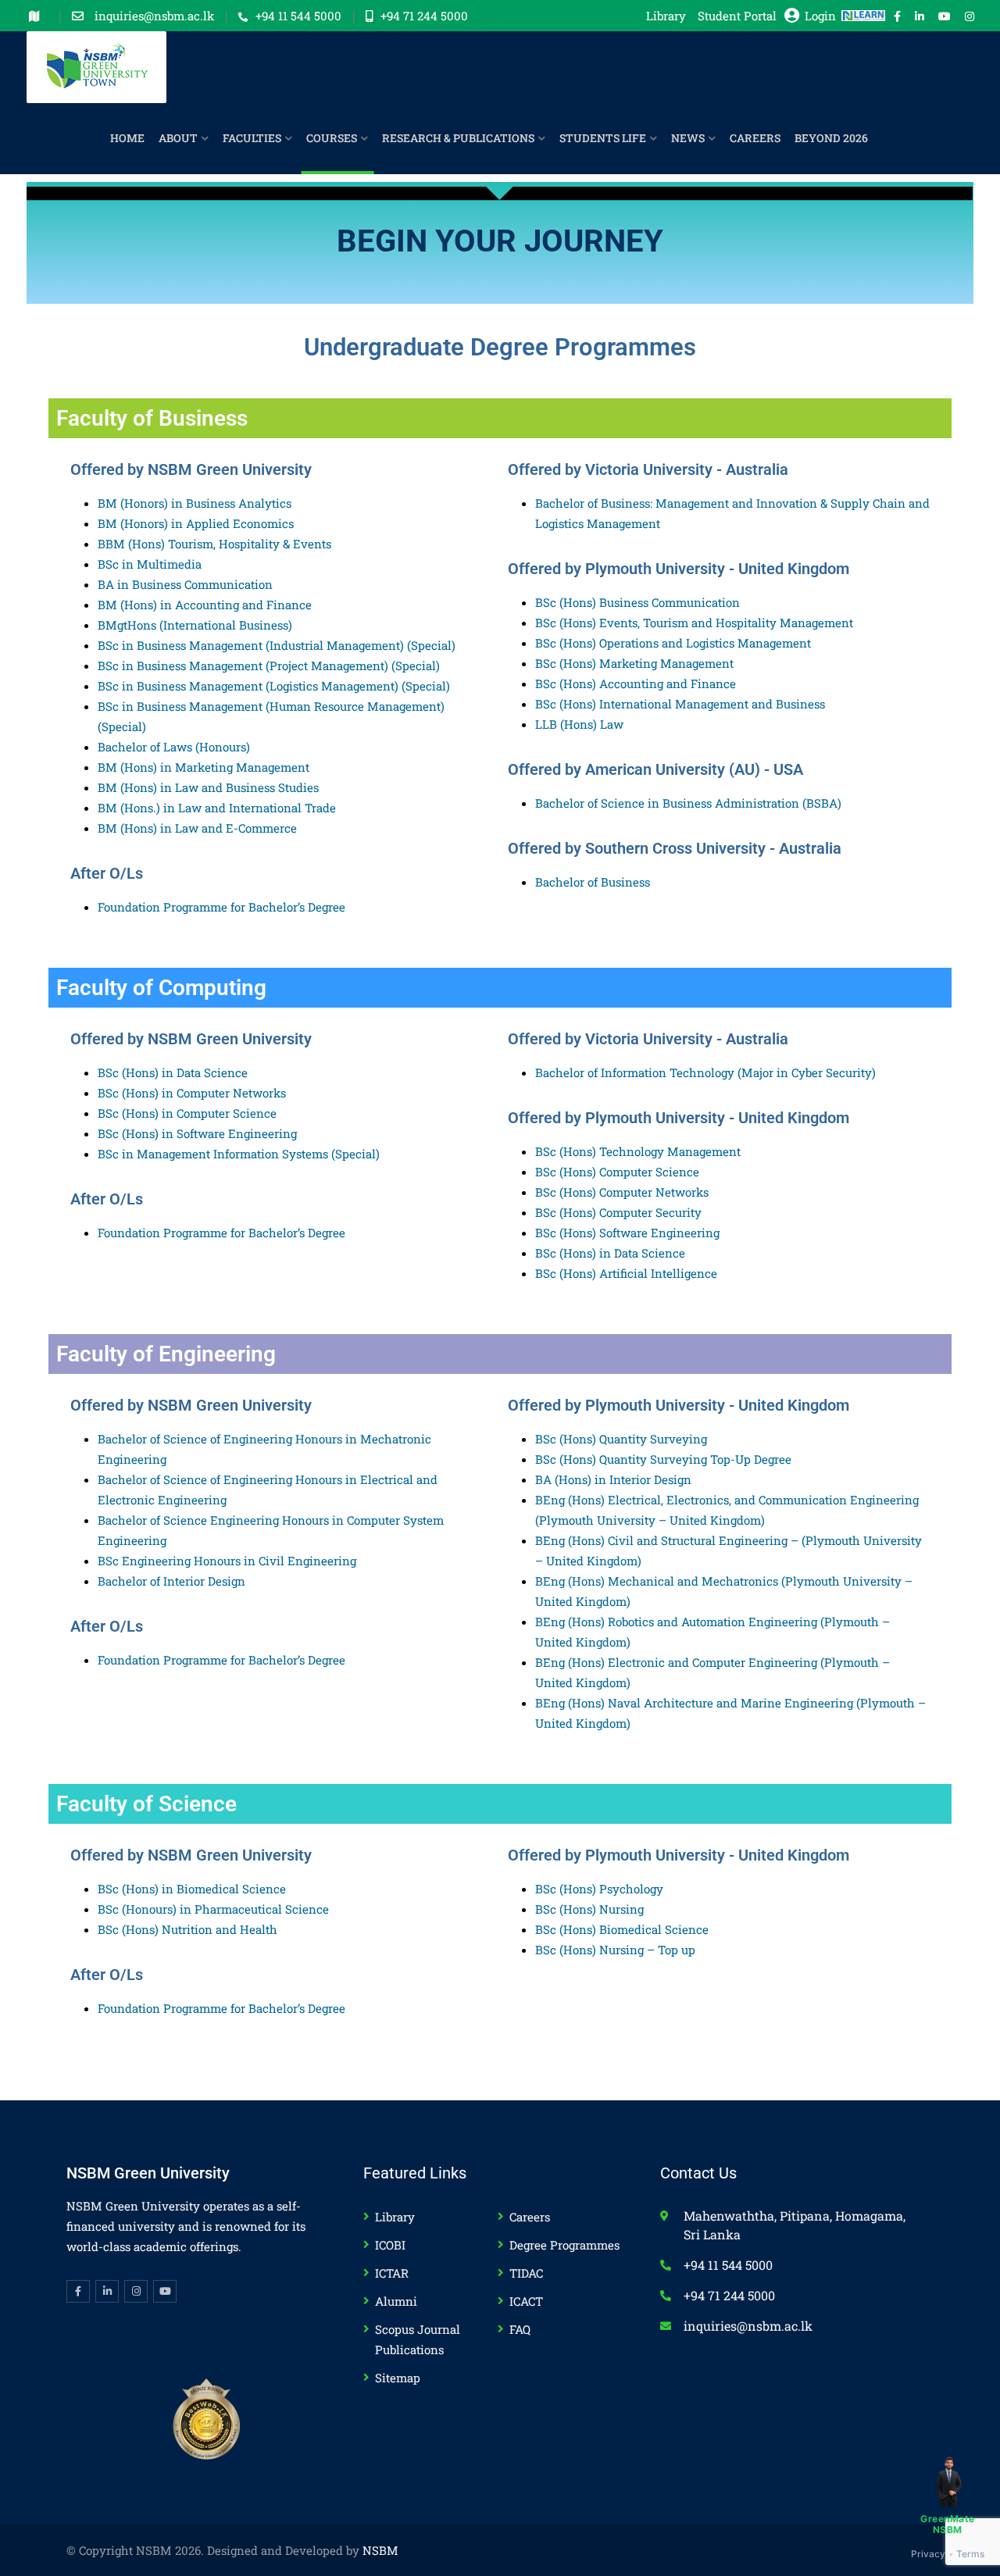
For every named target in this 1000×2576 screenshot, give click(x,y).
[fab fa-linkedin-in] (920, 16)
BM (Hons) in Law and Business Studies (208, 787)
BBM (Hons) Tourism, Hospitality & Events (214, 544)
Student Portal (737, 16)
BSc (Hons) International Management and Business (680, 704)
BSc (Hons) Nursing (589, 1909)
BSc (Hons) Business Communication (637, 602)
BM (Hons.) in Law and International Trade (217, 808)
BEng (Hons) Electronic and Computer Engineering (678, 1662)
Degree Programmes (564, 2245)
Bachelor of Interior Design (171, 1581)
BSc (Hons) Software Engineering (627, 1233)
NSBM (380, 2550)
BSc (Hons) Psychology (599, 1889)
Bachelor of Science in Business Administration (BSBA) (688, 803)
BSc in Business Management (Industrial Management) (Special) (277, 645)
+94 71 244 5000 (424, 16)
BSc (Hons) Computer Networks (622, 1192)
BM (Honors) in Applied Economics (196, 523)
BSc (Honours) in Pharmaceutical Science (213, 1909)
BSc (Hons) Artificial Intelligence (626, 1273)
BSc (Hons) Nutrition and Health (187, 1929)
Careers (530, 2217)
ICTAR (392, 2273)
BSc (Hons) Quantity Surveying (621, 1439)
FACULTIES (252, 138)
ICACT (526, 2301)
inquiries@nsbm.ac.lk (156, 16)
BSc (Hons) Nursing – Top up (615, 1950)
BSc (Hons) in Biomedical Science (192, 1889)
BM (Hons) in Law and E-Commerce (197, 828)
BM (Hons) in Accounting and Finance (205, 605)
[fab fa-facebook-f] (897, 16)
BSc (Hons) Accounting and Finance (636, 683)
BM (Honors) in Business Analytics (195, 503)
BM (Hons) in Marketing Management (204, 767)
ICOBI (390, 2245)
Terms (971, 2554)
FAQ (520, 2329)
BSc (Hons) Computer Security (618, 1212)
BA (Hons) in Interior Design (613, 1479)
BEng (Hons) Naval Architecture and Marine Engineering (696, 1703)
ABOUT (178, 138)
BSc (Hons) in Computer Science (187, 1113)
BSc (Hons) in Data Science (173, 1072)
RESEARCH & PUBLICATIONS (458, 138)
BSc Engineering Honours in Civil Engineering (227, 1561)
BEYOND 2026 (831, 138)
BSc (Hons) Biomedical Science (622, 1929)
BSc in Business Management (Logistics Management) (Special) (274, 686)
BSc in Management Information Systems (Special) (239, 1154)
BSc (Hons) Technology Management (638, 1151)
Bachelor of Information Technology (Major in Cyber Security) (705, 1072)
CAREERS (755, 138)
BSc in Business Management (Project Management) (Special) (269, 665)
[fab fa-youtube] (945, 16)
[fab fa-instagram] (970, 16)
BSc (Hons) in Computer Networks (192, 1093)
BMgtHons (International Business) (195, 625)
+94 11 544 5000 (298, 16)
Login (820, 16)
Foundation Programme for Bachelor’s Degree (221, 907)
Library (666, 16)
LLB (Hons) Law (579, 724)
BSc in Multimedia (150, 564)
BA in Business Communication (185, 584)
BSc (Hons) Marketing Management (634, 663)
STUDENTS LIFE (603, 138)
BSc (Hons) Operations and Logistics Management (673, 643)
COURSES (332, 138)
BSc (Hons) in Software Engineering (197, 1133)
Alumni (396, 2301)
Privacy (929, 2554)
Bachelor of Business (593, 882)
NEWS (688, 138)
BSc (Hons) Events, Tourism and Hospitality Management (694, 623)
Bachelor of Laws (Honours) (174, 747)
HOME (127, 138)
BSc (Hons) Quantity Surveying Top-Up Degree (663, 1459)
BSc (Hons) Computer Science (617, 1172)
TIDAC (526, 2273)
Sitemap (398, 2378)
